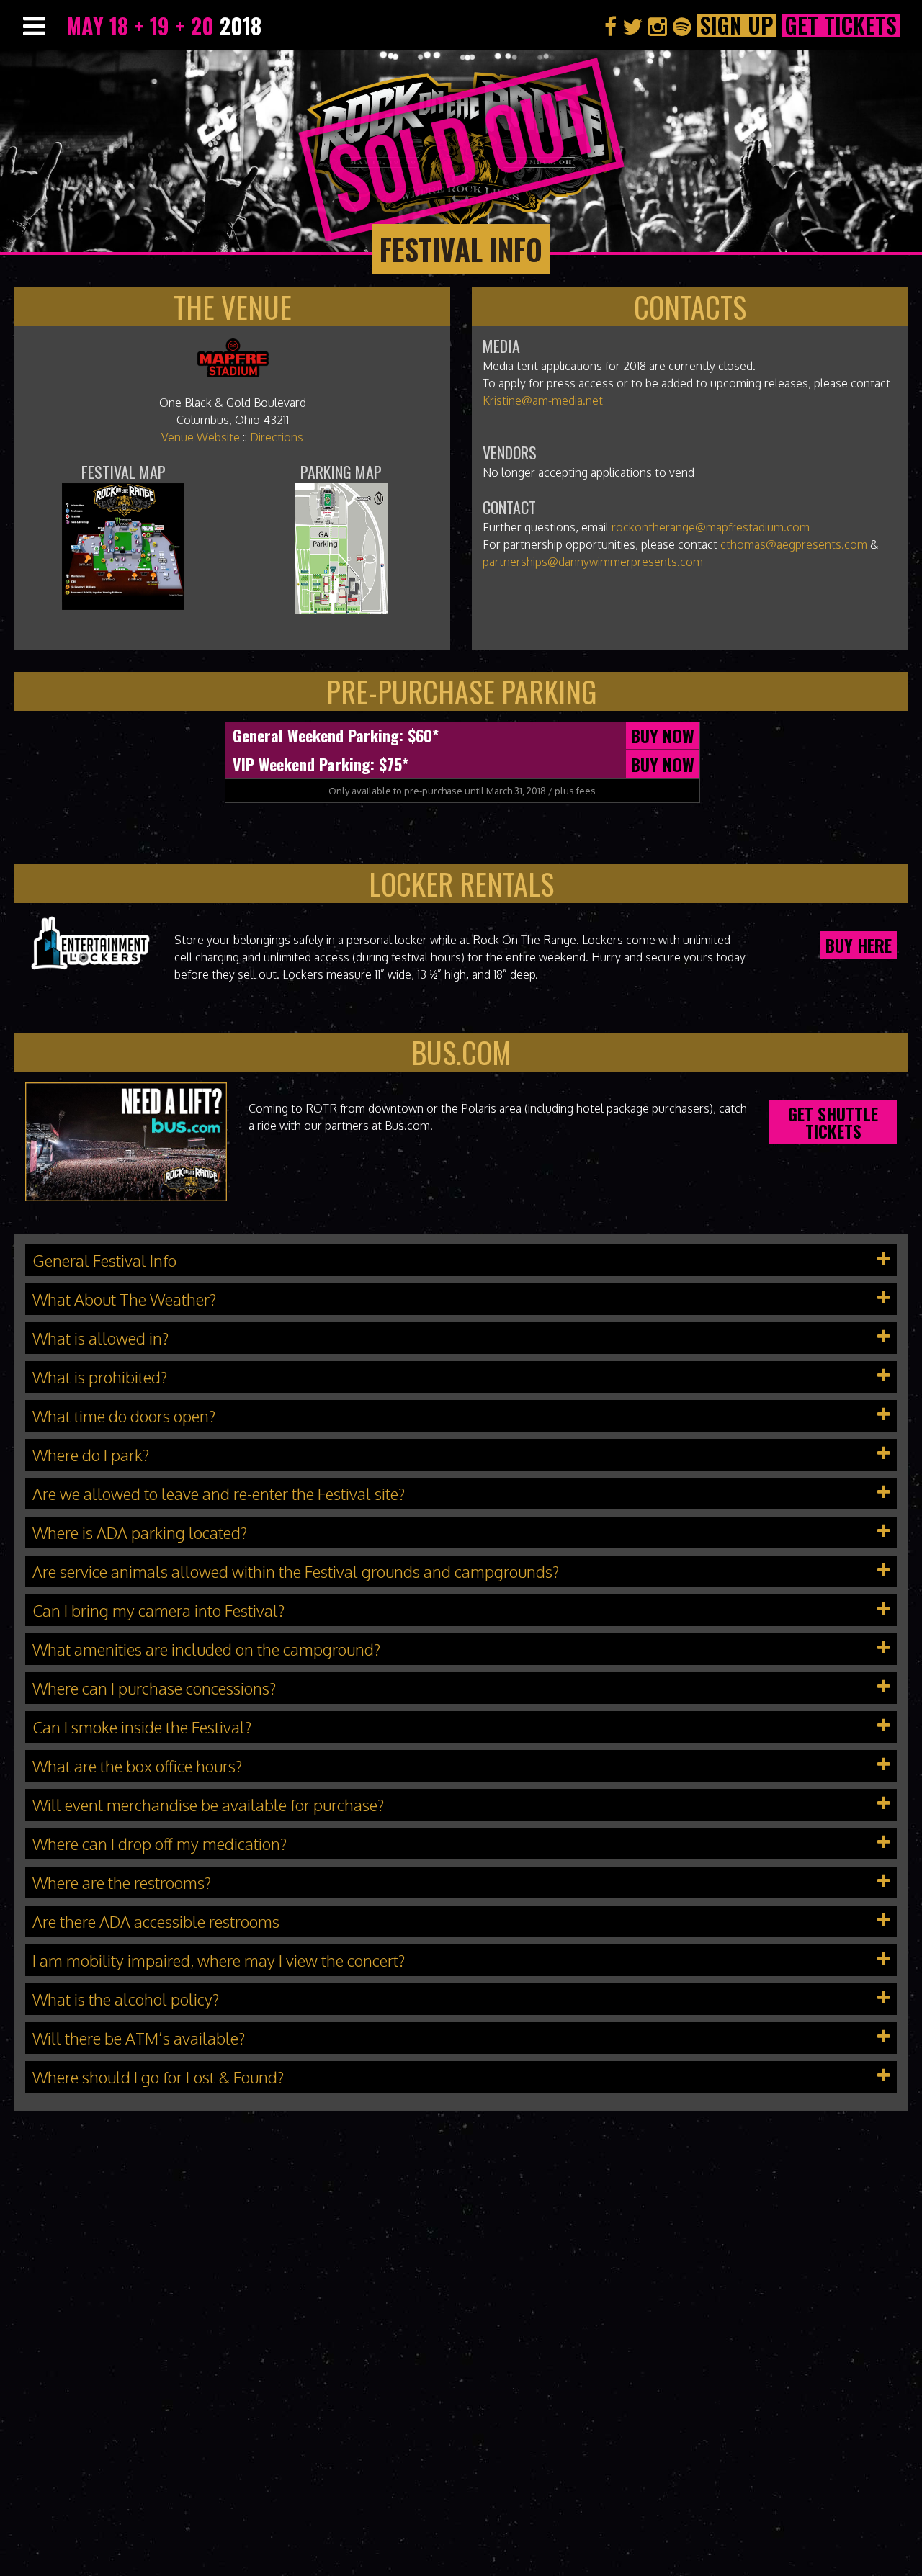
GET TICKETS (841, 25)
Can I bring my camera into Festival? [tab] (158, 1610)
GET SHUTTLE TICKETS (833, 1122)
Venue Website (201, 437)
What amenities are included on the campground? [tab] (206, 1649)
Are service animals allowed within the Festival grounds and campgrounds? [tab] (296, 1571)
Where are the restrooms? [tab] (122, 1882)
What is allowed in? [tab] (100, 1338)
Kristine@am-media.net (543, 400)
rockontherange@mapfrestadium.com (711, 527)
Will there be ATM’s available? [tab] (139, 2038)
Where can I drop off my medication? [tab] (160, 1844)
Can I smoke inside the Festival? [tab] (142, 1727)
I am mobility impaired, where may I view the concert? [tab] (219, 1960)
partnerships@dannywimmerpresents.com (593, 562)
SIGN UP (737, 25)
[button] (461, 1260)
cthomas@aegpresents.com (794, 544)
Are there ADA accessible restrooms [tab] (156, 1921)
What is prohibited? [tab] (100, 1377)
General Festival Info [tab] (104, 1260)
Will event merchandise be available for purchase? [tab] (208, 1805)
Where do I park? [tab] (91, 1455)
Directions (277, 437)
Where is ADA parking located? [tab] (140, 1532)
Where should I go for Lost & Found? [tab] (158, 2077)
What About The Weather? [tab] (124, 1299)
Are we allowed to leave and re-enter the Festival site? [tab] (219, 1494)
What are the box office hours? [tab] (137, 1766)
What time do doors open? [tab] (124, 1416)
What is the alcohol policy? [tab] (126, 1999)
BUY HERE (859, 945)
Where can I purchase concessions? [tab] (154, 1688)
